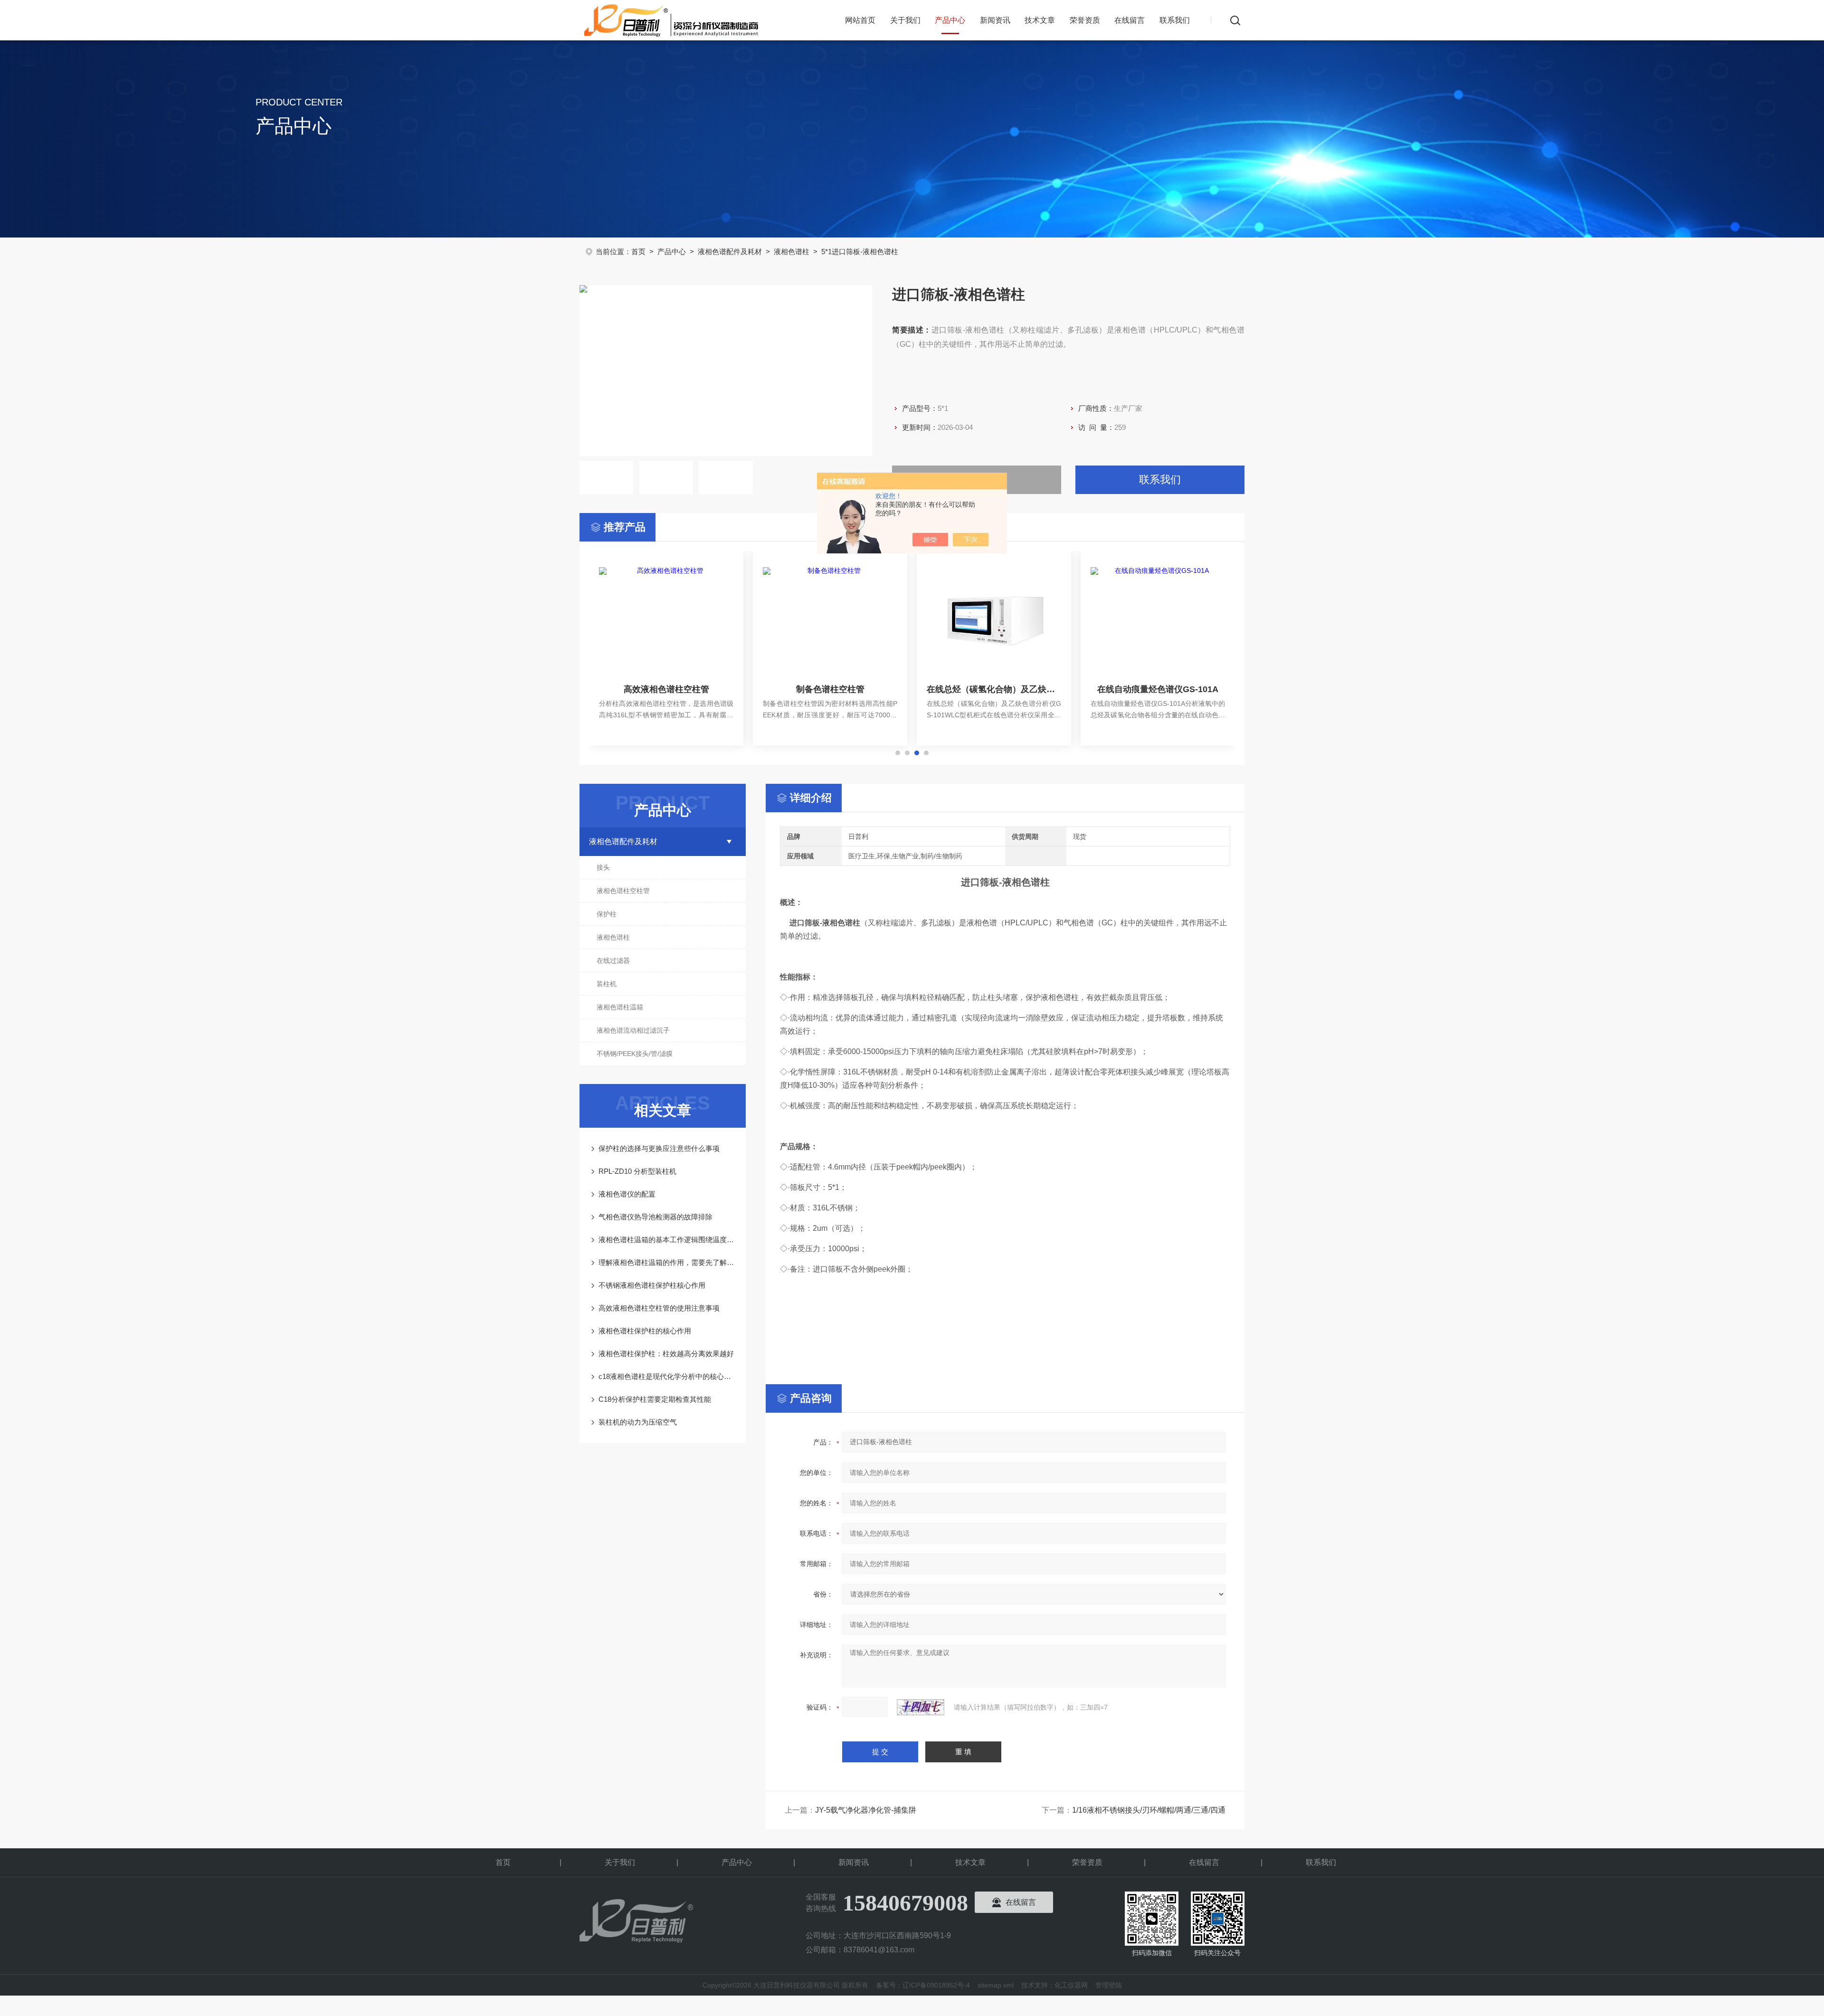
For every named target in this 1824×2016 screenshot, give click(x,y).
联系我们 (1175, 20)
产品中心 (950, 20)
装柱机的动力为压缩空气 (638, 1422)
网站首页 (860, 20)
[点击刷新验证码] (921, 1707)
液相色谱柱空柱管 (623, 891)
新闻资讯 (995, 20)
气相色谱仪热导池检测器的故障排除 (655, 1217)
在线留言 (1130, 20)
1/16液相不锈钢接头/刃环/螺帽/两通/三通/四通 (1149, 1810)
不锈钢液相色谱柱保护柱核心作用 (652, 1285)
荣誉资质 (1085, 20)
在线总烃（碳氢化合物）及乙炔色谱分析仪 (994, 689)
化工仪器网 (1071, 1985)
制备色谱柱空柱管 (830, 689)
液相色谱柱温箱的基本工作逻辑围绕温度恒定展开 (667, 1240)
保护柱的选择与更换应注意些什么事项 (659, 1148)
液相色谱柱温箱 (620, 1007)
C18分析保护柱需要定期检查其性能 (655, 1399)
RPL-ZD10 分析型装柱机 (637, 1171)
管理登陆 (1109, 1985)
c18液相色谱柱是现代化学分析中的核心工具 (667, 1376)
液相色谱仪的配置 (627, 1194)
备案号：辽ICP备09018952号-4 (923, 1985)
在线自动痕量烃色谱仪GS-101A (1158, 689)
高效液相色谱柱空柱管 (666, 689)
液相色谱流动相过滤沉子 (633, 1030)
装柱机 (607, 984)
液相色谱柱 (792, 252)
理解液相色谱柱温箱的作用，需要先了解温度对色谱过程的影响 (667, 1262)
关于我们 (905, 20)
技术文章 (1040, 20)
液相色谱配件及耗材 (730, 252)
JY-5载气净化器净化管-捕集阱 (866, 1810)
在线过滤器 (613, 960)
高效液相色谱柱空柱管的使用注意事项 (659, 1308)
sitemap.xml (996, 1985)
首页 (638, 252)
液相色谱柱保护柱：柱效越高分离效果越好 (666, 1354)
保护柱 (607, 914)
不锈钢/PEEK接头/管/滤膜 (635, 1054)
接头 (603, 867)
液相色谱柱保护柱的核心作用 (645, 1331)
